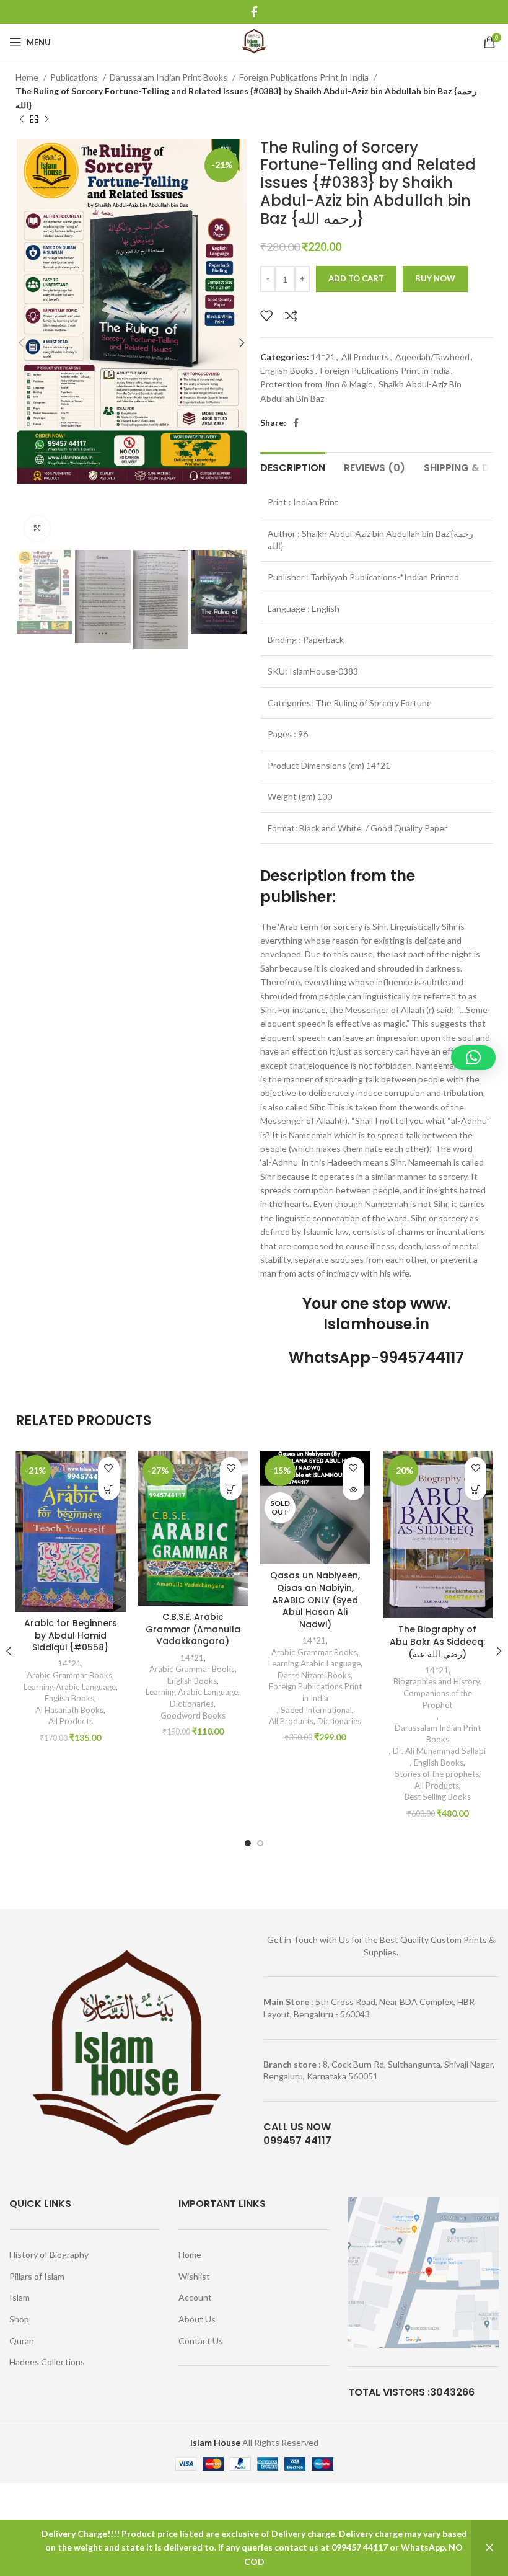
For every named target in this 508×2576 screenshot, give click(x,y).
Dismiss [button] (489, 2548)
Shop (19, 2319)
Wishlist (194, 2276)
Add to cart (356, 278)
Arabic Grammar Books (69, 1675)
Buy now (435, 278)
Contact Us (201, 2341)
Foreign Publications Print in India (305, 77)
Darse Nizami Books (314, 1675)
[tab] (293, 466)
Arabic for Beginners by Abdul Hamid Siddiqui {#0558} (71, 1635)
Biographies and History (437, 1681)
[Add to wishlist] (266, 316)
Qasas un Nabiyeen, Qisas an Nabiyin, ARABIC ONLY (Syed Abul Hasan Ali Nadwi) (315, 1600)
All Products (365, 357)
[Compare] (291, 316)
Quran (22, 2341)
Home (28, 77)
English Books (287, 370)
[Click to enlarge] (37, 528)
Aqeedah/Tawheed (432, 357)
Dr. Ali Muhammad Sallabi (439, 1751)
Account (195, 2297)
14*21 (323, 357)
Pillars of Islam (37, 2276)
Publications (75, 77)
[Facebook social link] (254, 12)
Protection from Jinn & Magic (316, 384)
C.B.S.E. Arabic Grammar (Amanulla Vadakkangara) (193, 1629)
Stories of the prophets (437, 1774)
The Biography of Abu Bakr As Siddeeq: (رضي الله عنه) (437, 1641)
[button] (109, 1489)
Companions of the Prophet (438, 1699)
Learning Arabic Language (70, 1687)
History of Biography (49, 2255)
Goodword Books (193, 1715)
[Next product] (46, 120)
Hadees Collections (47, 2362)
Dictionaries (192, 1704)
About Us (197, 2319)
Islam (20, 2297)
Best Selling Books (438, 1797)
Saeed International (316, 1710)
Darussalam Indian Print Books (169, 77)
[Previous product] (22, 120)
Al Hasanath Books (69, 1710)
